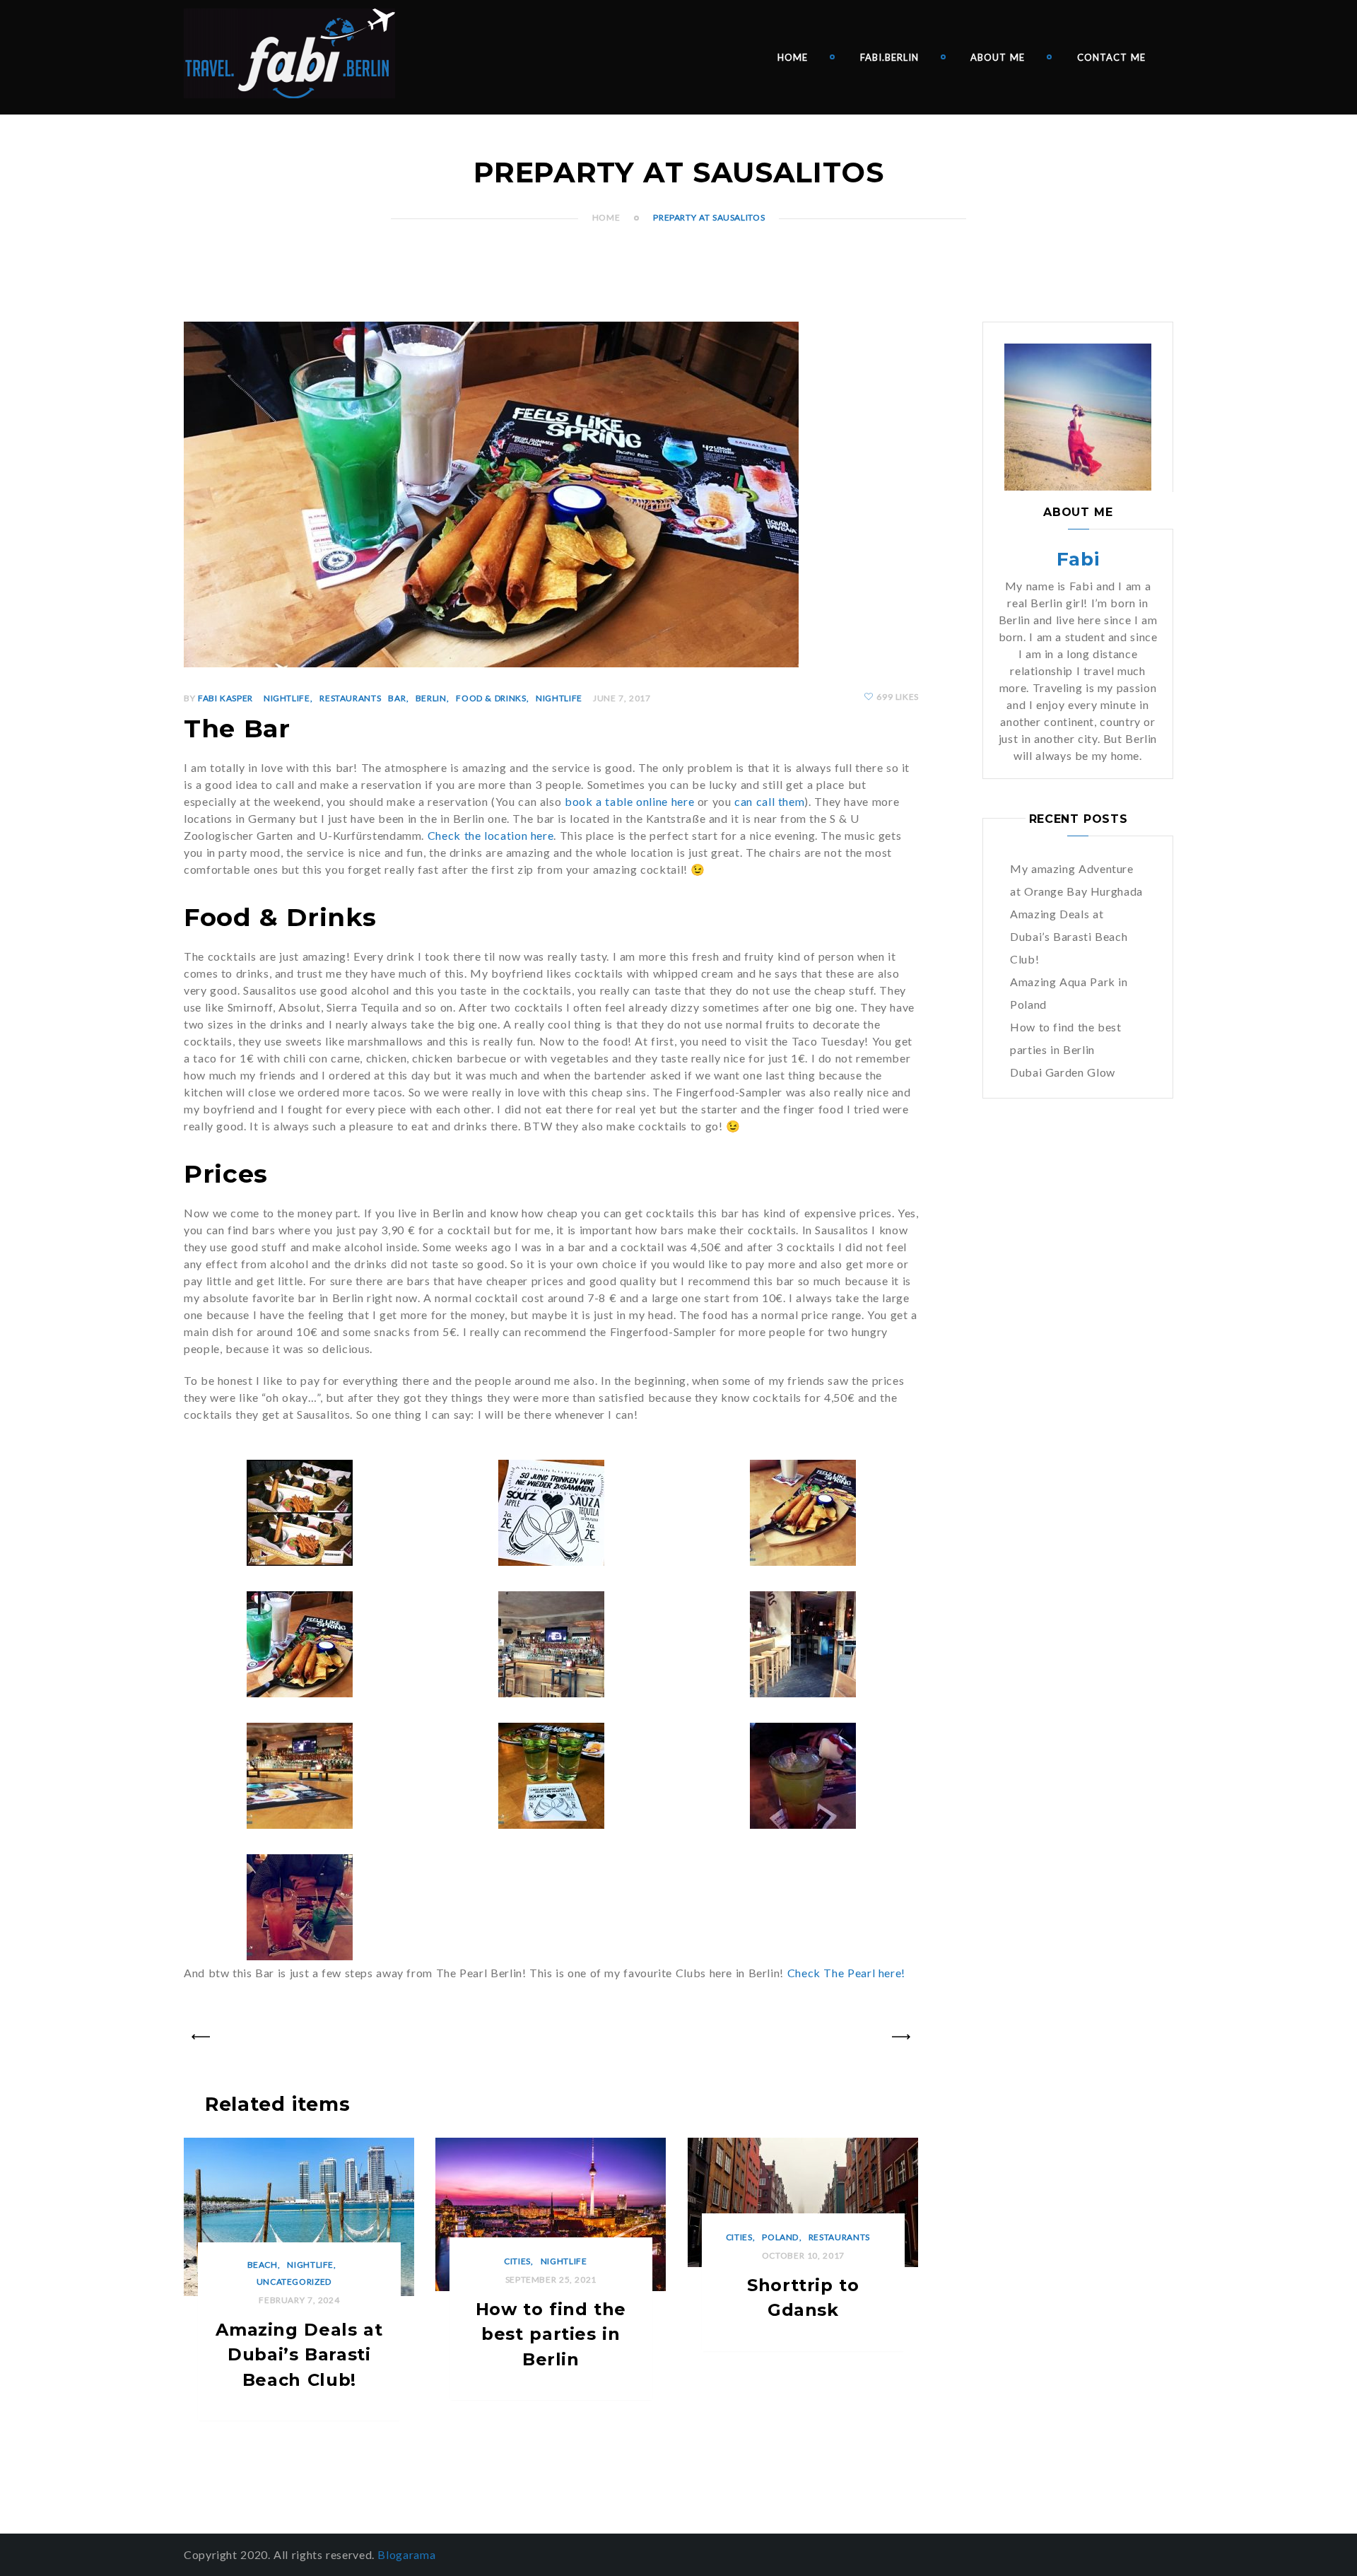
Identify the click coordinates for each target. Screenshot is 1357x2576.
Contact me (1111, 57)
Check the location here (491, 835)
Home (793, 57)
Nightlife (287, 698)
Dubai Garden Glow (1063, 1072)
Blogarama (406, 2554)
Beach (263, 2265)
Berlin (431, 698)
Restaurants (350, 698)
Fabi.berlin (889, 57)
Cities (517, 2261)
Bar (397, 698)
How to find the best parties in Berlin (551, 2334)
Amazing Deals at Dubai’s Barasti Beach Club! (1069, 936)
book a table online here (629, 801)
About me (998, 57)
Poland (780, 2237)
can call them (769, 801)
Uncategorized (294, 2282)
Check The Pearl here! (848, 1973)
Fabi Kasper (225, 698)
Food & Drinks (491, 698)
